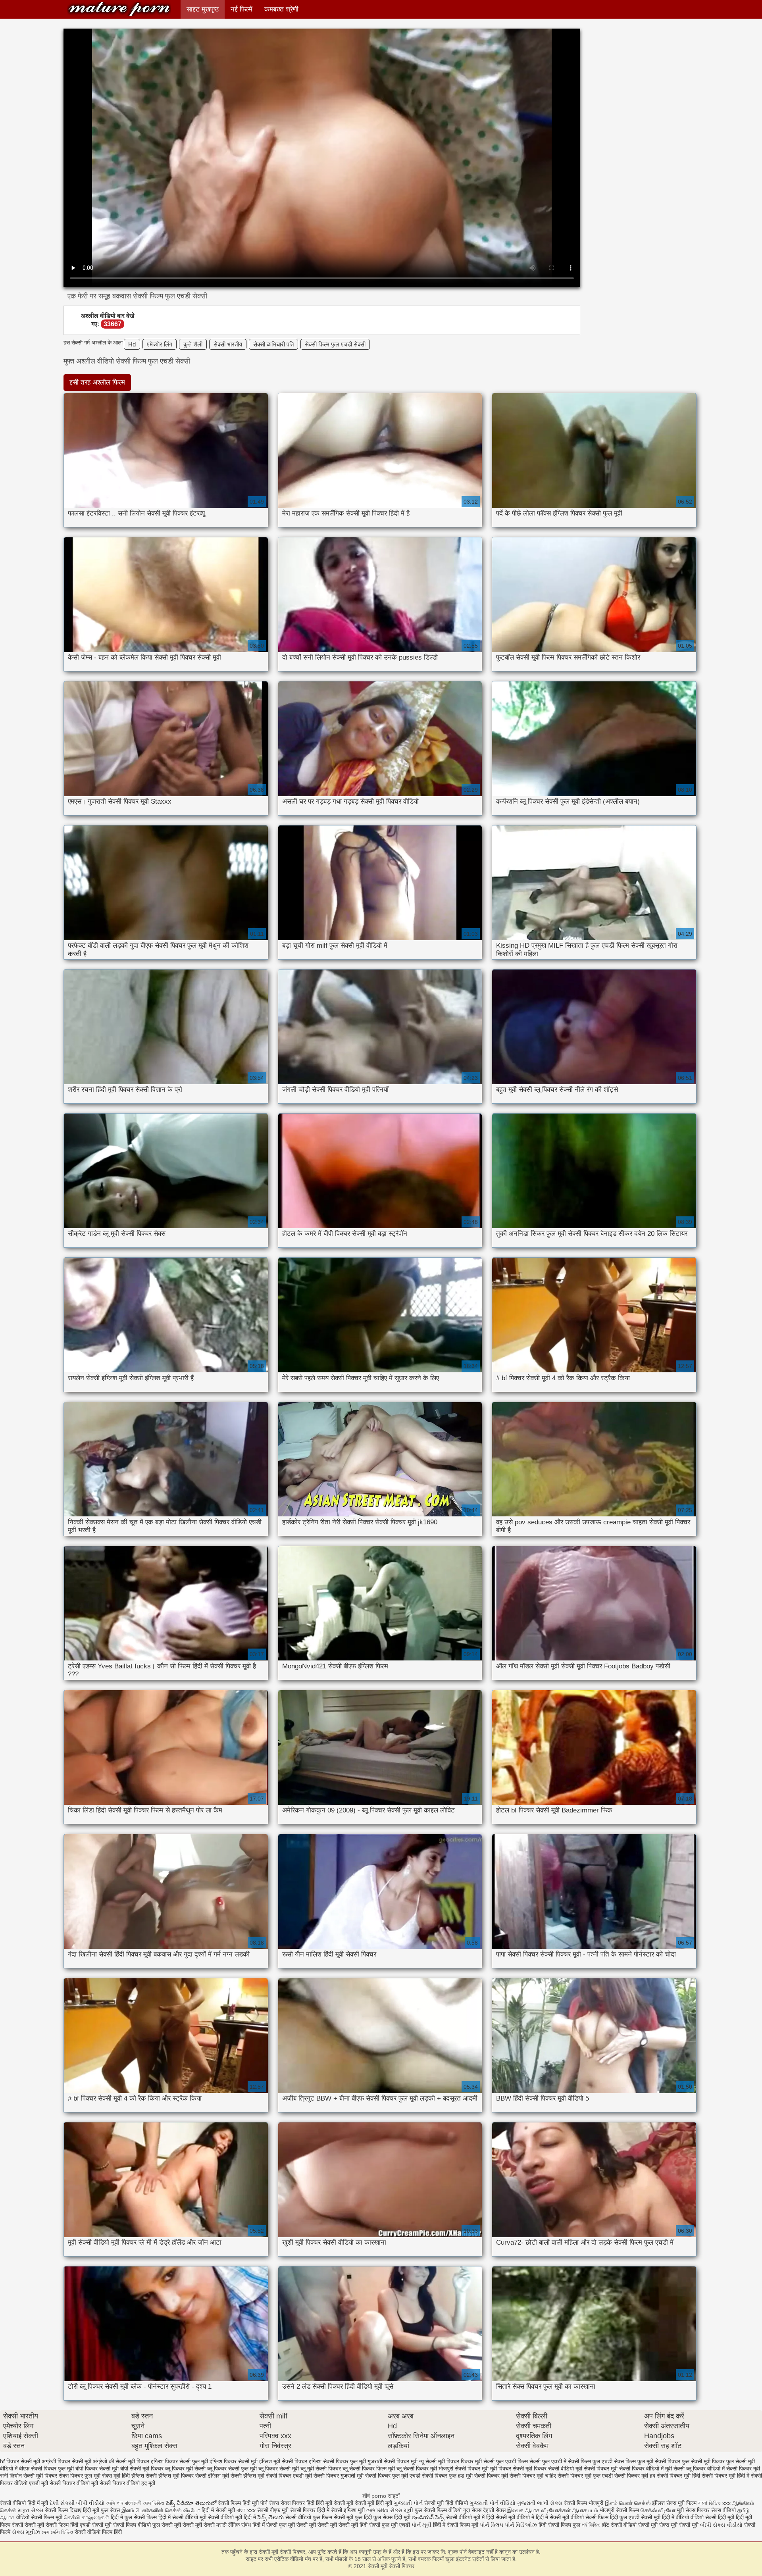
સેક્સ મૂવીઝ (26, 2532)
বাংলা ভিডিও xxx (714, 2503)
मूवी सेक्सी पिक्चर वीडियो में (637, 2468)
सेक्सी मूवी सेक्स (654, 2525)
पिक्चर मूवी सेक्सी (478, 2461)
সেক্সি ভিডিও (377, 2510)
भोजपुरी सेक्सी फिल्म (620, 2510)
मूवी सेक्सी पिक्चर (592, 2468)
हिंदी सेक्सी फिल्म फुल (559, 2525)
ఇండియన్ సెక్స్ (428, 2517)
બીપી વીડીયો (90, 2503)
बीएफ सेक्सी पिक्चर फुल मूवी (46, 2468)
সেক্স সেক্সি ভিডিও (58, 2532)
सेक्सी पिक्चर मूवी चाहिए (533, 2476)
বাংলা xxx (246, 2510)
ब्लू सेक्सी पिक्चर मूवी (417, 2468)
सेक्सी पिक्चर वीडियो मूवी (74, 2483)
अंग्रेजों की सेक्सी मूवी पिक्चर (121, 2461)
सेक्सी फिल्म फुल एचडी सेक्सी (335, 344)
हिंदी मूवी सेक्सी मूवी (335, 2503)
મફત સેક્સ (31, 2510)
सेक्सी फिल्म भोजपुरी (584, 2503)
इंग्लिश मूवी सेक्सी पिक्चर (283, 2461)
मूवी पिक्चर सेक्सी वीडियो (550, 2468)
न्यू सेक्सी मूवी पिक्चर (439, 2461)
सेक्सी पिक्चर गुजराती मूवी (339, 2476)
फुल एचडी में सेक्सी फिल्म (567, 2461)
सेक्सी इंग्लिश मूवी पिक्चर (170, 2476)
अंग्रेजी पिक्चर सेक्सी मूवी (66, 2461)
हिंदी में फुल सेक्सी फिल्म (134, 2517)
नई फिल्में (241, 9)
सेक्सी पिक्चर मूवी (491, 2476)
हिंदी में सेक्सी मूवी (219, 2510)
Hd (132, 344)
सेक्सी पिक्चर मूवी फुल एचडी (585, 2476)
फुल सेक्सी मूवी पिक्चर (703, 2461)
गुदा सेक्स (472, 2510)
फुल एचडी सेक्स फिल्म (614, 2461)
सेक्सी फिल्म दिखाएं (64, 2510)
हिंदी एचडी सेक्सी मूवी (91, 2525)
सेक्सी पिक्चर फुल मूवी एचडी (393, 2476)
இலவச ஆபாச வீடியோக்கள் (539, 2510)
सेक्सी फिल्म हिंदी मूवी (238, 2503)
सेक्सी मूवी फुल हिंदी (354, 2517)
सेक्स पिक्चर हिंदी (297, 2503)
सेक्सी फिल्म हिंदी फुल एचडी (612, 2517)
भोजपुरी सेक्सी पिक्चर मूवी (464, 2468)
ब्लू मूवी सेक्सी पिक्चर (321, 2468)
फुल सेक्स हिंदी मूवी (392, 2517)
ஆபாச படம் (585, 2510)
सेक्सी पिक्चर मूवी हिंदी (678, 2476)
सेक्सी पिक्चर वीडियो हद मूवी (127, 2483)
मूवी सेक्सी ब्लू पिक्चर (685, 2468)
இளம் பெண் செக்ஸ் (628, 2503)
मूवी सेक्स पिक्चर (693, 2510)
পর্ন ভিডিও (591, 2525)
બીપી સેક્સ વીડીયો (721, 2525)
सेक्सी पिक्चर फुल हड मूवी (447, 2476)
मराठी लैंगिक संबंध (234, 2525)
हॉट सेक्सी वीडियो (619, 2525)
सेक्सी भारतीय (228, 344)
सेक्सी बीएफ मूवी (274, 2510)
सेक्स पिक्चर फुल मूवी (80, 2476)
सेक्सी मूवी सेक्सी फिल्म (47, 2525)
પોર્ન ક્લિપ (492, 2525)
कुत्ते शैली (193, 344)
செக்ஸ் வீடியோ (658, 2510)
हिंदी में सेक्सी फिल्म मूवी (456, 2525)
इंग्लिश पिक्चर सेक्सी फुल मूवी (179, 2461)
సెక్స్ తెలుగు (271, 2517)
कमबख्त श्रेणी (281, 9)
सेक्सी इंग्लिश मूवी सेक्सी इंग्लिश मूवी (230, 2476)
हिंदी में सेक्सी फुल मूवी (274, 2525)
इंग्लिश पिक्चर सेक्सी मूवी (234, 2461)
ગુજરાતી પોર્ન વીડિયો (493, 2503)
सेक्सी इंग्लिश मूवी (349, 2510)
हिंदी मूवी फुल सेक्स (101, 2510)
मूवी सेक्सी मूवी (685, 2525)
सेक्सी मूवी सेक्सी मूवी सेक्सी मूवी (327, 2525)
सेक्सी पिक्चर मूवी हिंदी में (725, 2476)
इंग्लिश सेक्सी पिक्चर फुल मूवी (337, 2461)
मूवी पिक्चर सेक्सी (507, 2468)
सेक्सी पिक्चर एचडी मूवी (289, 2476)
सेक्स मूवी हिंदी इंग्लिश (123, 2476)
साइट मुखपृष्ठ (203, 9)
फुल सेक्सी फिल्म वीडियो (438, 2510)
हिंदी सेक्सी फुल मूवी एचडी (385, 2525)
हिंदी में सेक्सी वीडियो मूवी (183, 2517)
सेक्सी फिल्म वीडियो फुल (137, 2525)
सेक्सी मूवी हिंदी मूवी (373, 2503)
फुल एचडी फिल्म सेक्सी (518, 2461)
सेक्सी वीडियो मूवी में (466, 2517)
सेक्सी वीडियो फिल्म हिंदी (98, 2532)
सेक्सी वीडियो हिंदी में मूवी (25, 2503)
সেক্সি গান (115, 2503)
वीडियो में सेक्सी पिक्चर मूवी (734, 2468)
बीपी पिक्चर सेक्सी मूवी (97, 2468)
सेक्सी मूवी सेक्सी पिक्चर (119, 9)
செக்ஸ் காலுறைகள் (87, 2517)
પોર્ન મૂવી (421, 2525)
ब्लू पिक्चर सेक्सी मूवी (279, 2468)
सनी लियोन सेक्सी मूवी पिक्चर (29, 2476)
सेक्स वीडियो (724, 2510)
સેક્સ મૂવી (402, 2510)
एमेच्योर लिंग (160, 344)
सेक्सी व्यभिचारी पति (273, 344)
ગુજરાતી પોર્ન (408, 2503)
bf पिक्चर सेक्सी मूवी (20, 2461)
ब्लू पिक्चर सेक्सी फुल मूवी (232, 2468)
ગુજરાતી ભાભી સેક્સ (540, 2503)
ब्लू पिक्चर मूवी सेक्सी (185, 2468)
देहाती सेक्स (495, 2510)
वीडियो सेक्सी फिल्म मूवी (39, 2517)
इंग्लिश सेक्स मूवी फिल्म (675, 2503)
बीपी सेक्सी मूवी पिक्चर (142, 2468)
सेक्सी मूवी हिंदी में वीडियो (665, 2517)
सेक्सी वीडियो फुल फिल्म (310, 2517)
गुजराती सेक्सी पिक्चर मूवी (393, 2461)
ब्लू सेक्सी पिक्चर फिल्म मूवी (369, 2468)
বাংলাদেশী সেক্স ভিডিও (145, 2503)
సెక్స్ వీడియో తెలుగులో (191, 2503)
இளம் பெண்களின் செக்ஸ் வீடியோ (161, 2510)
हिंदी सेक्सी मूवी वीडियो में (510, 2517)
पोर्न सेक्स (270, 2503)
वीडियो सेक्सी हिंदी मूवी (712, 2517)
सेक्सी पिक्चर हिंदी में (310, 2510)
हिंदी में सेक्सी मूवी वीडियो (560, 2517)
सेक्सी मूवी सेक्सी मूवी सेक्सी (188, 2525)
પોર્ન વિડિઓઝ (521, 2525)
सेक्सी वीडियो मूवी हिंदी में (233, 2517)
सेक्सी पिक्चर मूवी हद (635, 2476)
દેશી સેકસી (62, 2503)
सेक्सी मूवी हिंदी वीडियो (446, 2503)
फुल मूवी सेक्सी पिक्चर (659, 2461)
